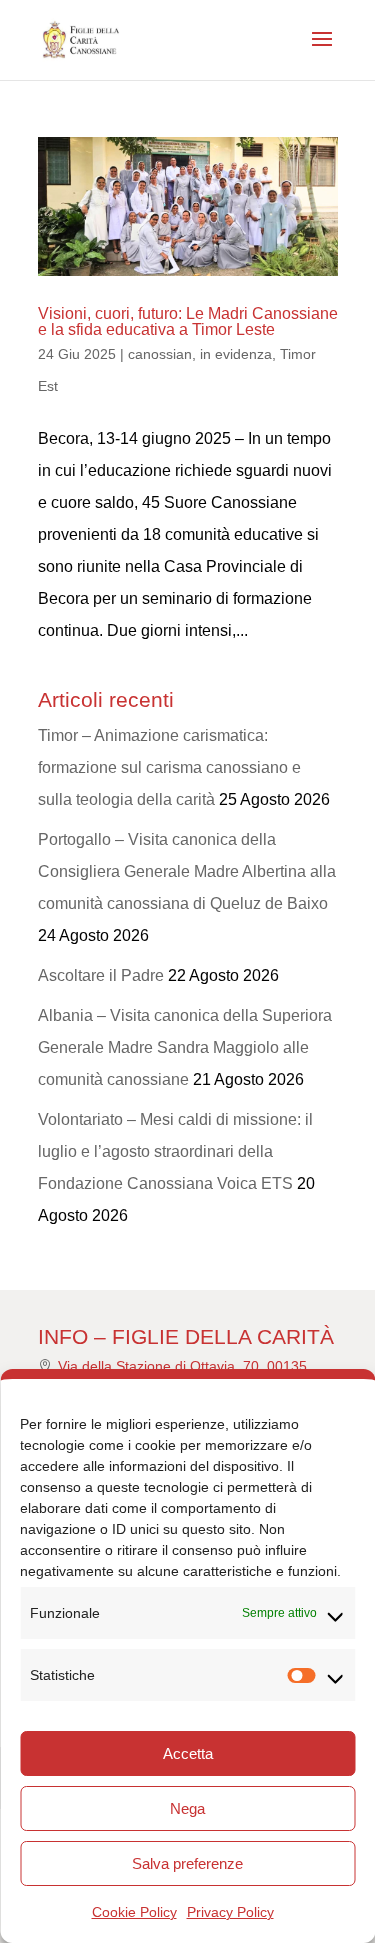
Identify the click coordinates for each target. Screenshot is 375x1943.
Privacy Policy (230, 1912)
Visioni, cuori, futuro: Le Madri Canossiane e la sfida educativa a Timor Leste (188, 321)
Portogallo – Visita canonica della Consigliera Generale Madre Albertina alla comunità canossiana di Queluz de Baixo (187, 871)
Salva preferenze (187, 1863)
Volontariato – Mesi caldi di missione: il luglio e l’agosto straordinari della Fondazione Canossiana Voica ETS (175, 1151)
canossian (160, 354)
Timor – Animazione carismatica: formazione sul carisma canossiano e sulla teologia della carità (169, 767)
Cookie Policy (134, 1912)
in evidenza (236, 354)
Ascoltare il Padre (101, 975)
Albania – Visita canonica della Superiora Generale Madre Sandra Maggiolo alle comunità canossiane (185, 1047)
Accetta (188, 1753)
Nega (187, 1808)
